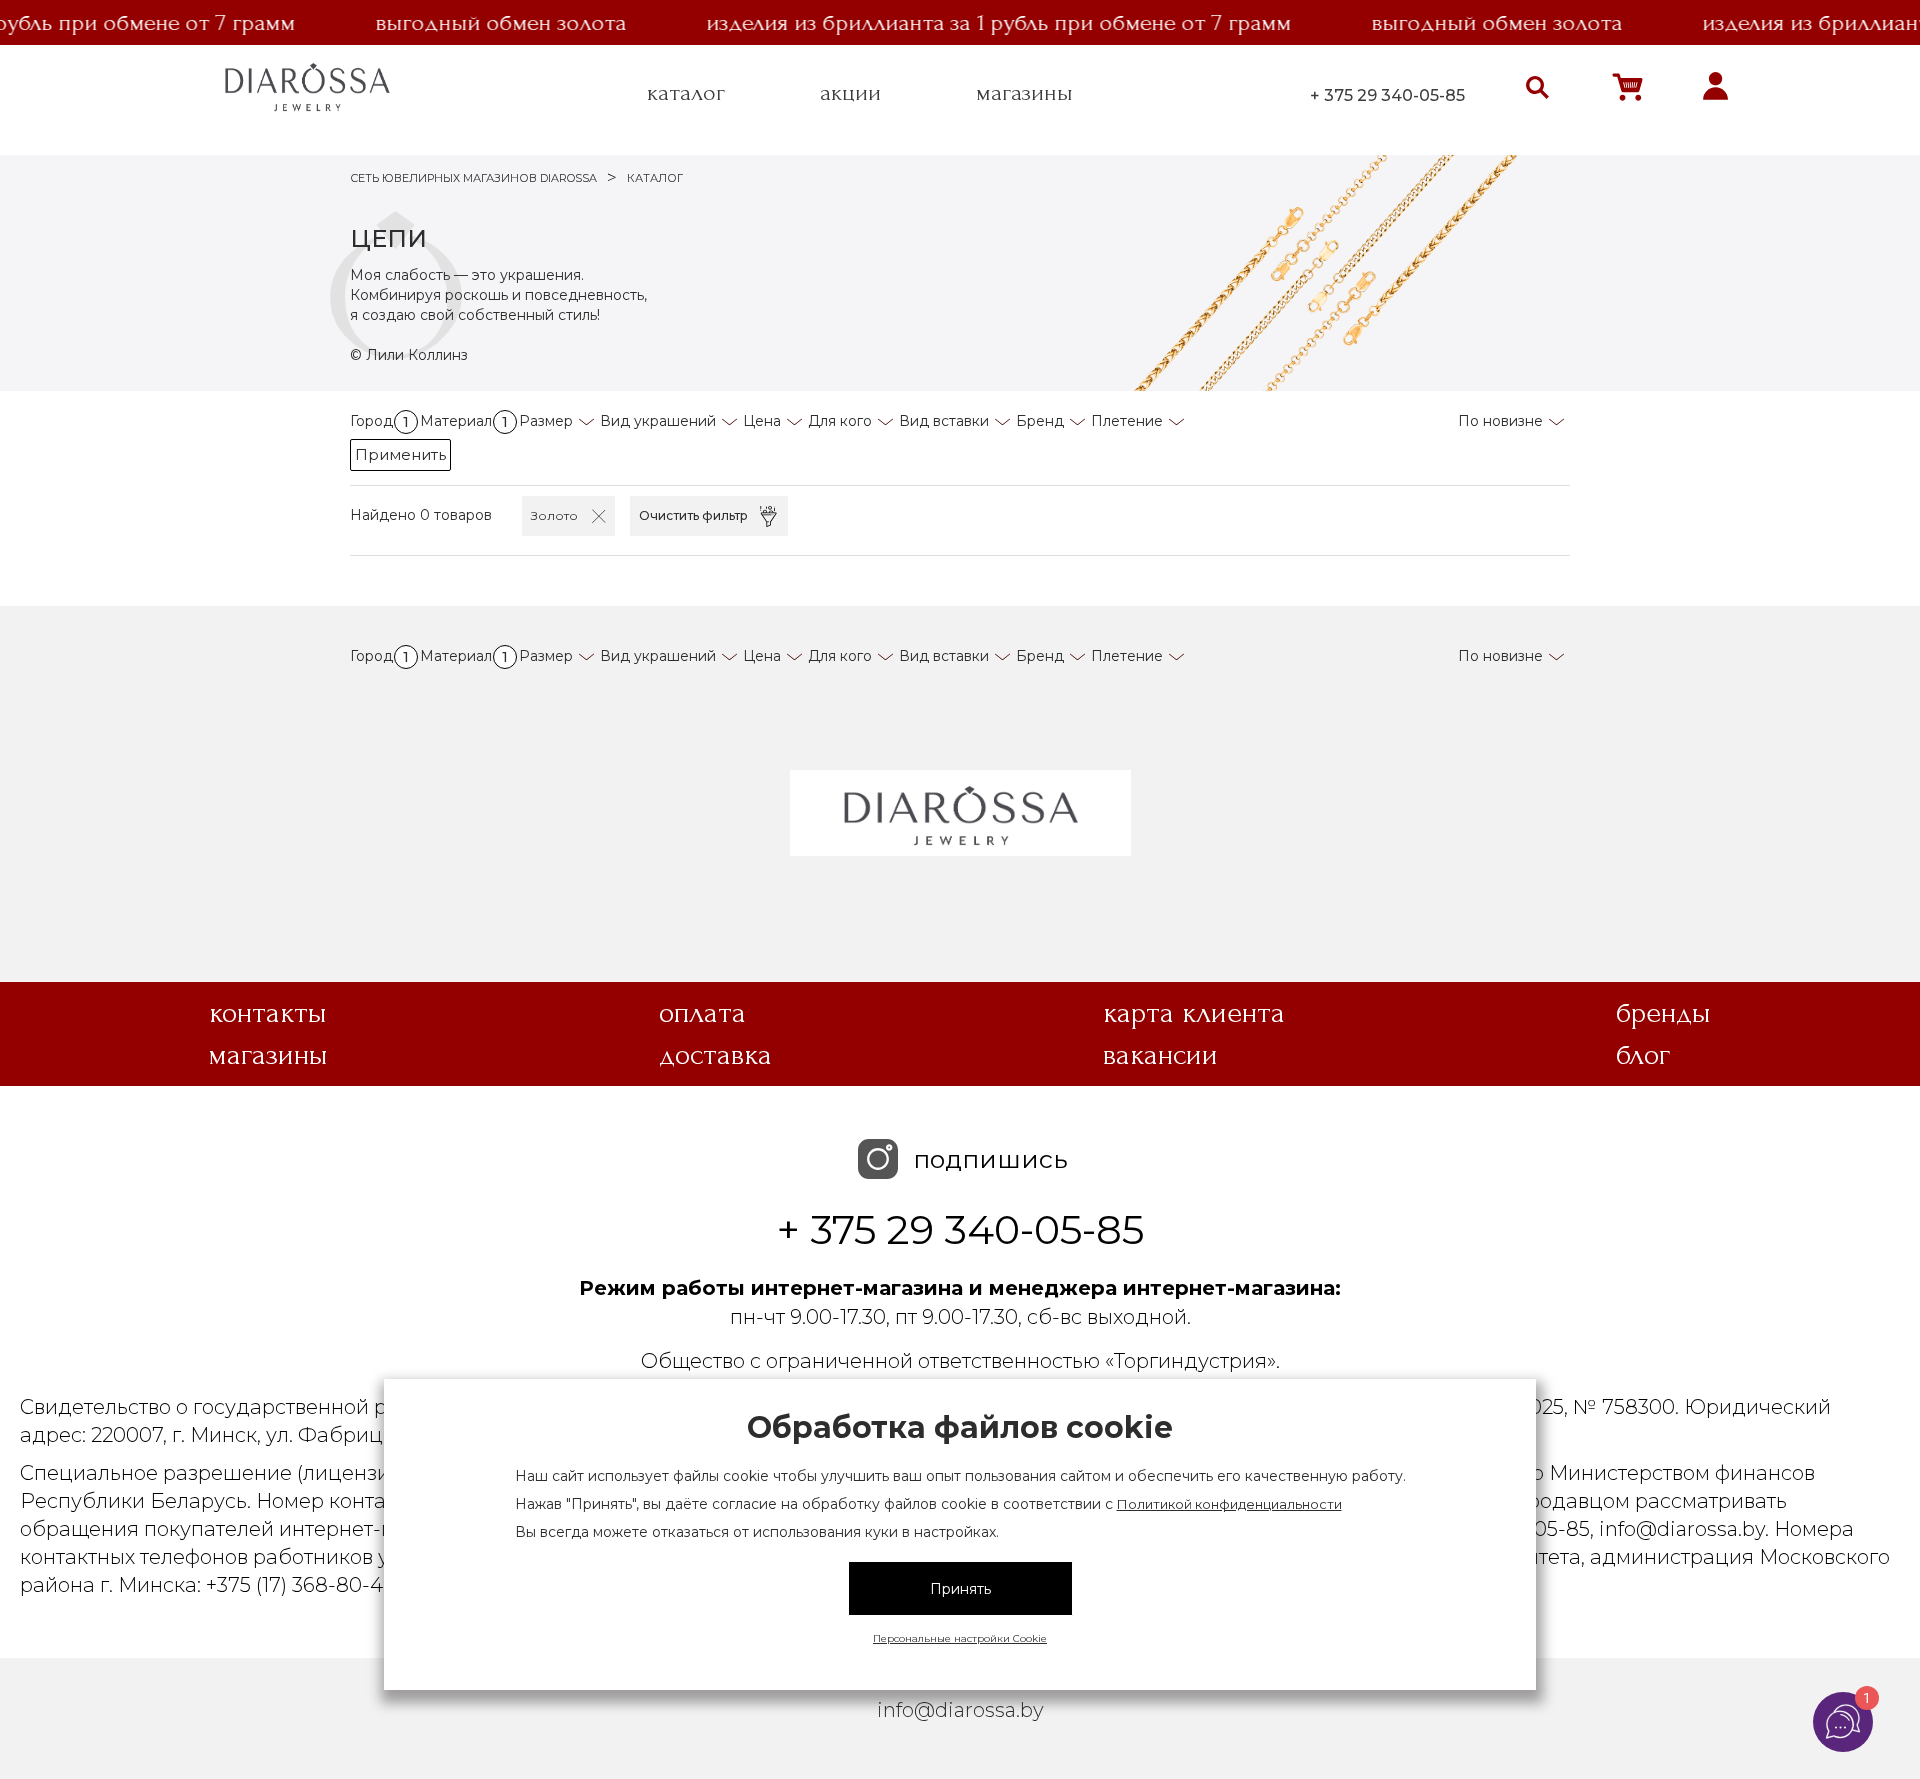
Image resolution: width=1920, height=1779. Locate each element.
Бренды (1663, 1013)
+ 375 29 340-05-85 (1387, 95)
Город (379, 421)
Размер (546, 421)
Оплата (702, 1013)
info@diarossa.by (960, 1710)
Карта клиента (1194, 1013)
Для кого (840, 421)
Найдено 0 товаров (421, 515)
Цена (762, 421)
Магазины (268, 1055)
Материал (464, 421)
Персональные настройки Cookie (960, 1638)
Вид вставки (944, 421)
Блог (1643, 1055)
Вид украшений (658, 421)
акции (850, 93)
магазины (1024, 93)
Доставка (715, 1055)
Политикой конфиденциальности (1229, 1504)
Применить (400, 454)
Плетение (1127, 421)
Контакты (268, 1013)
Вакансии (1160, 1055)
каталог (686, 93)
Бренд (1040, 421)
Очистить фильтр (693, 515)
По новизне (1500, 421)
